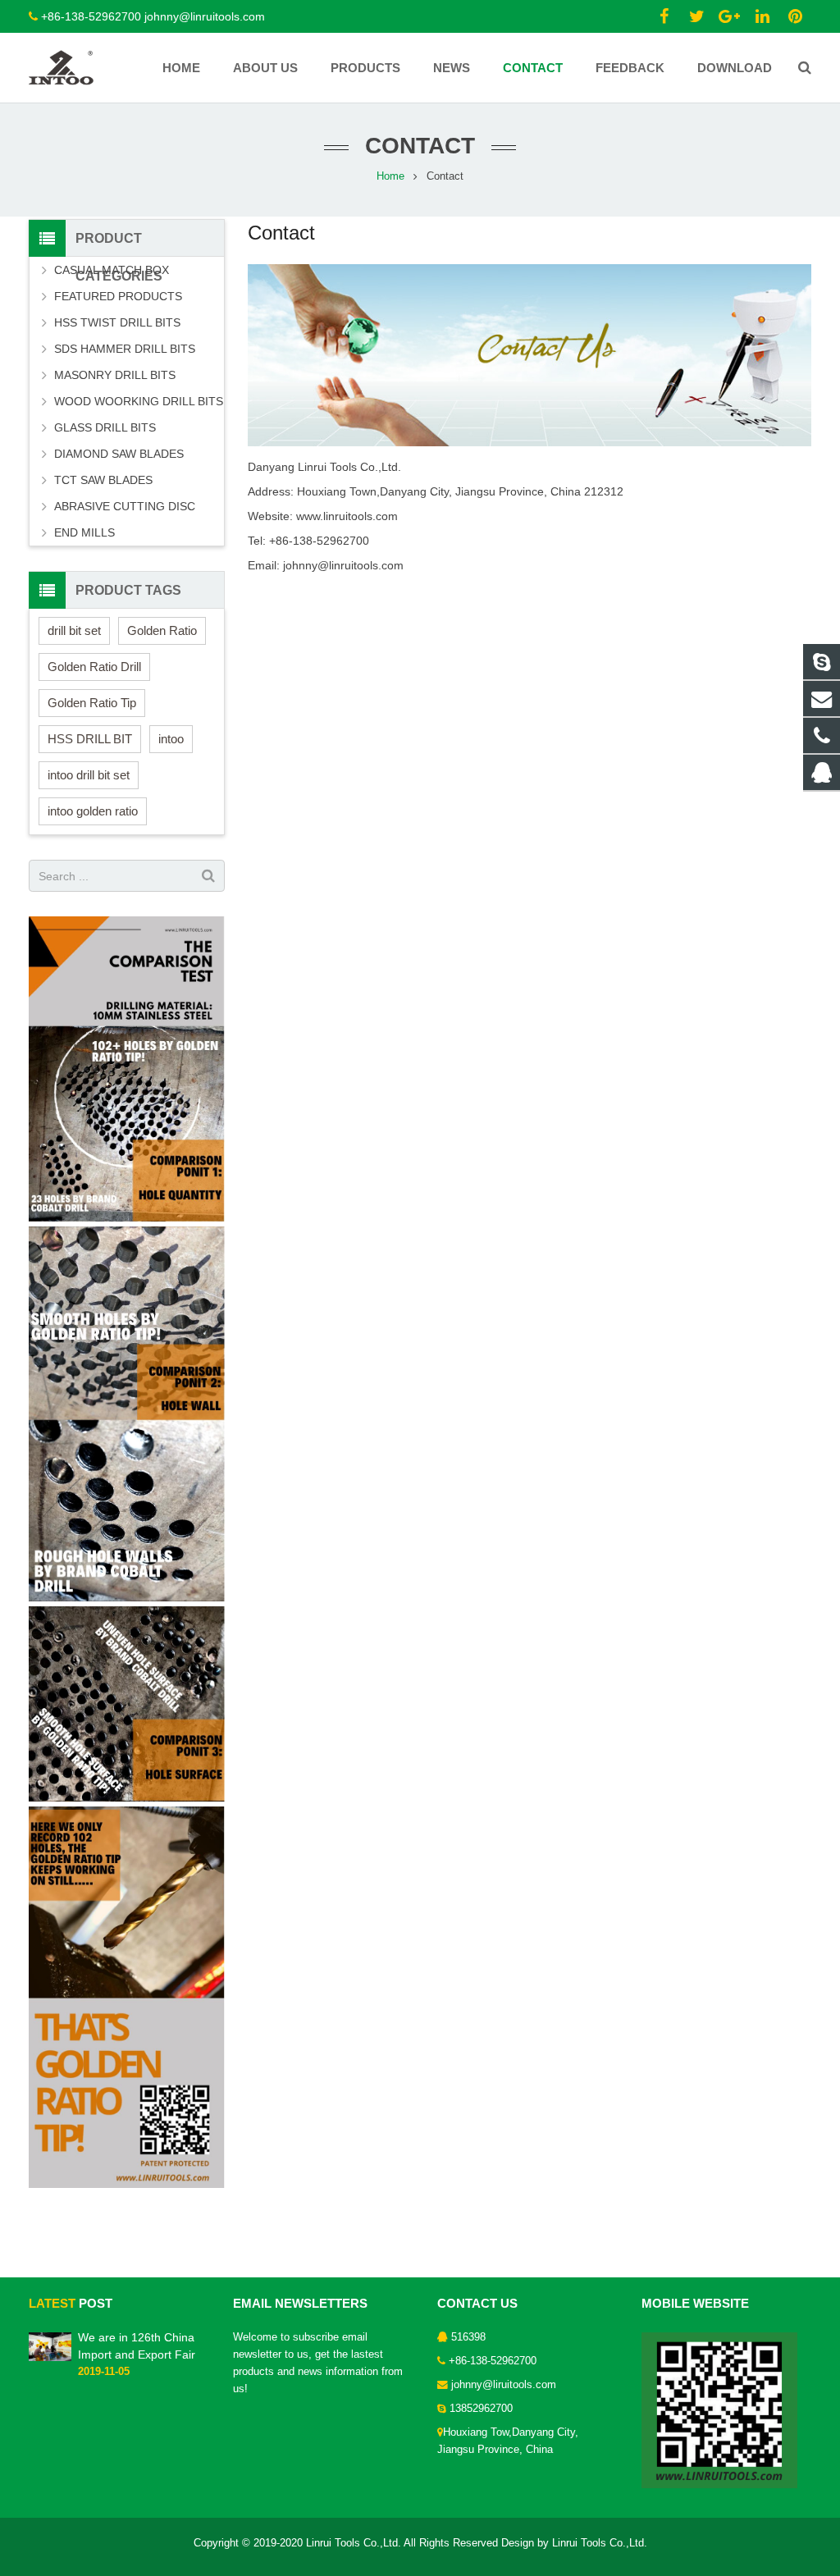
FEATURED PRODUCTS (118, 296)
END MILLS (84, 532)
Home (390, 176)
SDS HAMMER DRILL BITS (125, 349)
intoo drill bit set (89, 775)
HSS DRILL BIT (90, 739)
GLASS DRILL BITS (105, 427)
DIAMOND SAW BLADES (119, 454)
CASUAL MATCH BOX (112, 270)
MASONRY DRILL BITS (115, 375)
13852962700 (481, 2409)
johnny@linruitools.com (205, 16)
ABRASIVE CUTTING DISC (125, 506)
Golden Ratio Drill (94, 667)
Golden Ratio (162, 630)
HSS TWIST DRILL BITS (117, 322)
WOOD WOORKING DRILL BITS (139, 401)
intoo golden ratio (93, 811)
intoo (171, 739)
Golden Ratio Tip (92, 703)
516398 (468, 2337)
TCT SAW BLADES (103, 480)
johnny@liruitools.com (504, 2385)
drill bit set (74, 630)
